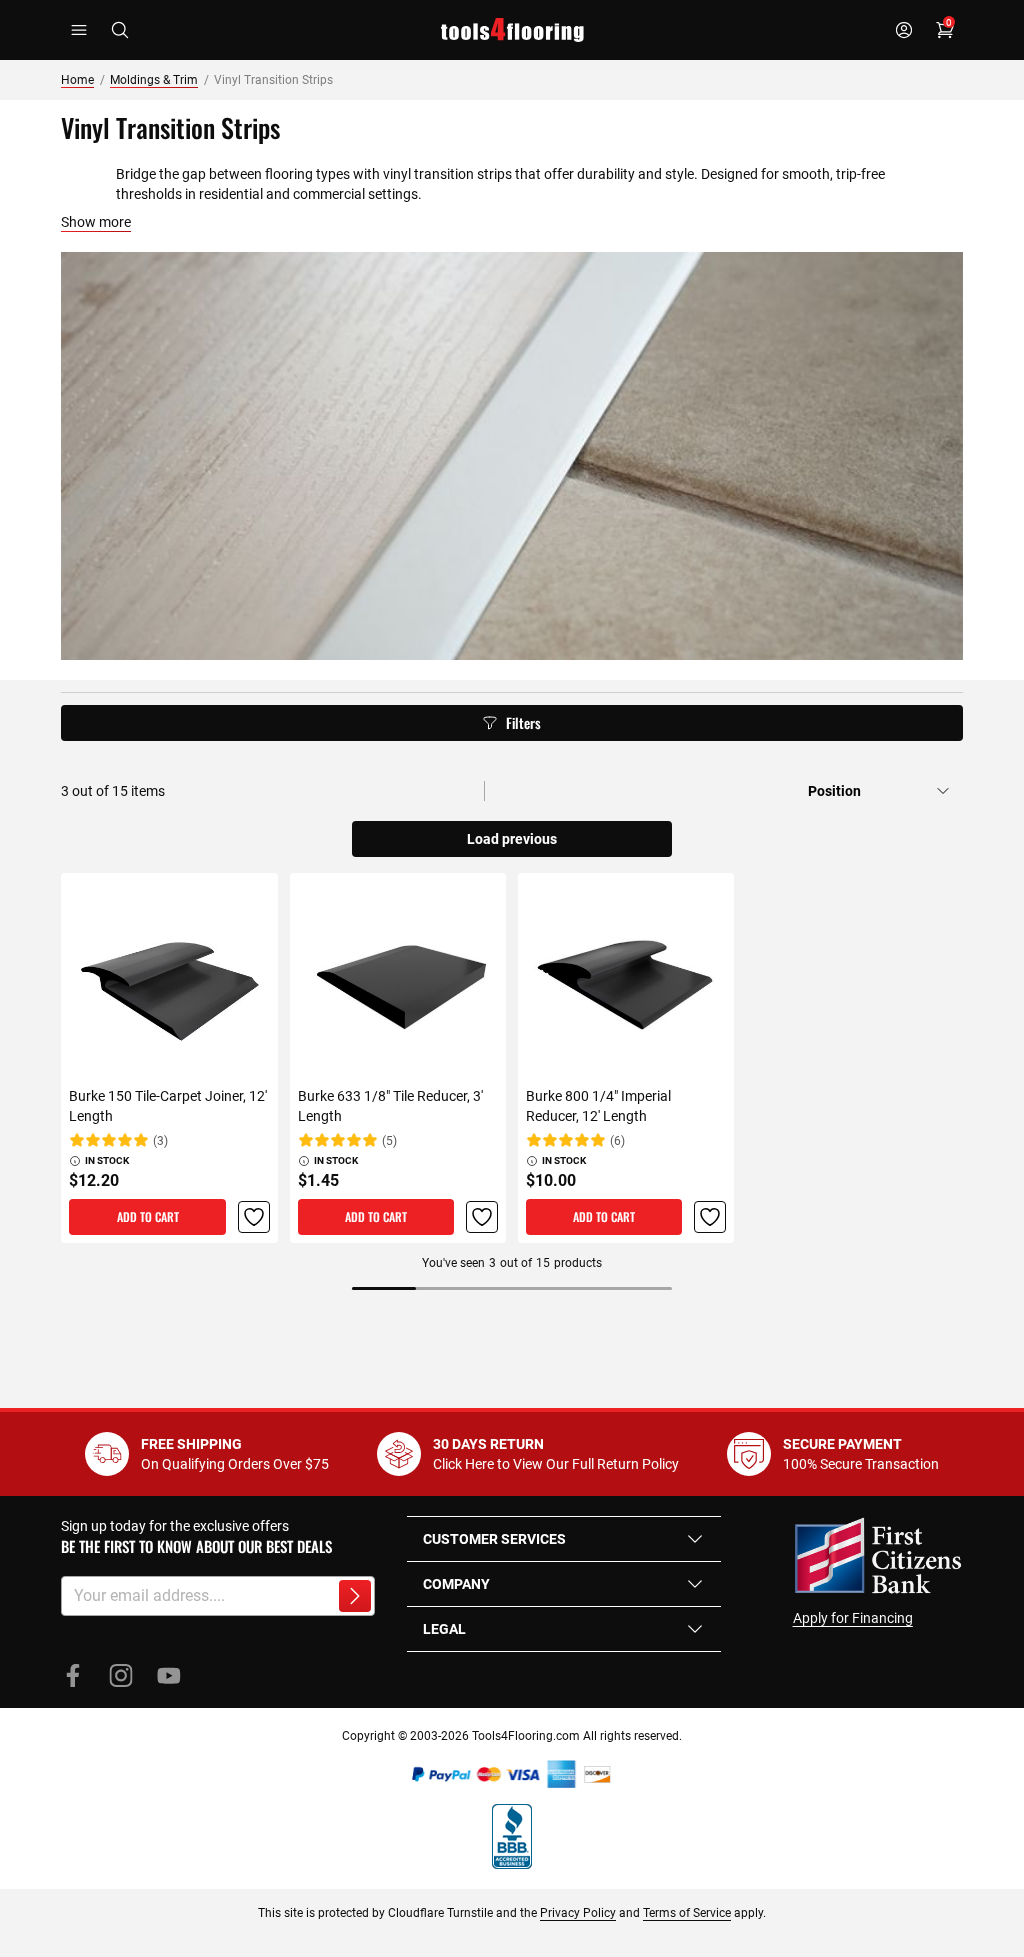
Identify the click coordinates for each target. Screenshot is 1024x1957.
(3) (160, 1141)
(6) (617, 1141)
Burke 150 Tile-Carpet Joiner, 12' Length (168, 1106)
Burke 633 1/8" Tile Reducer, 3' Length (390, 1106)
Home (77, 80)
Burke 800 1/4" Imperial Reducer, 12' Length (598, 1106)
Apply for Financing (853, 1618)
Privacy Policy (578, 1913)
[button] (254, 1217)
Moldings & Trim (154, 80)
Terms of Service (687, 1913)
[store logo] (512, 30)
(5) (389, 1141)
